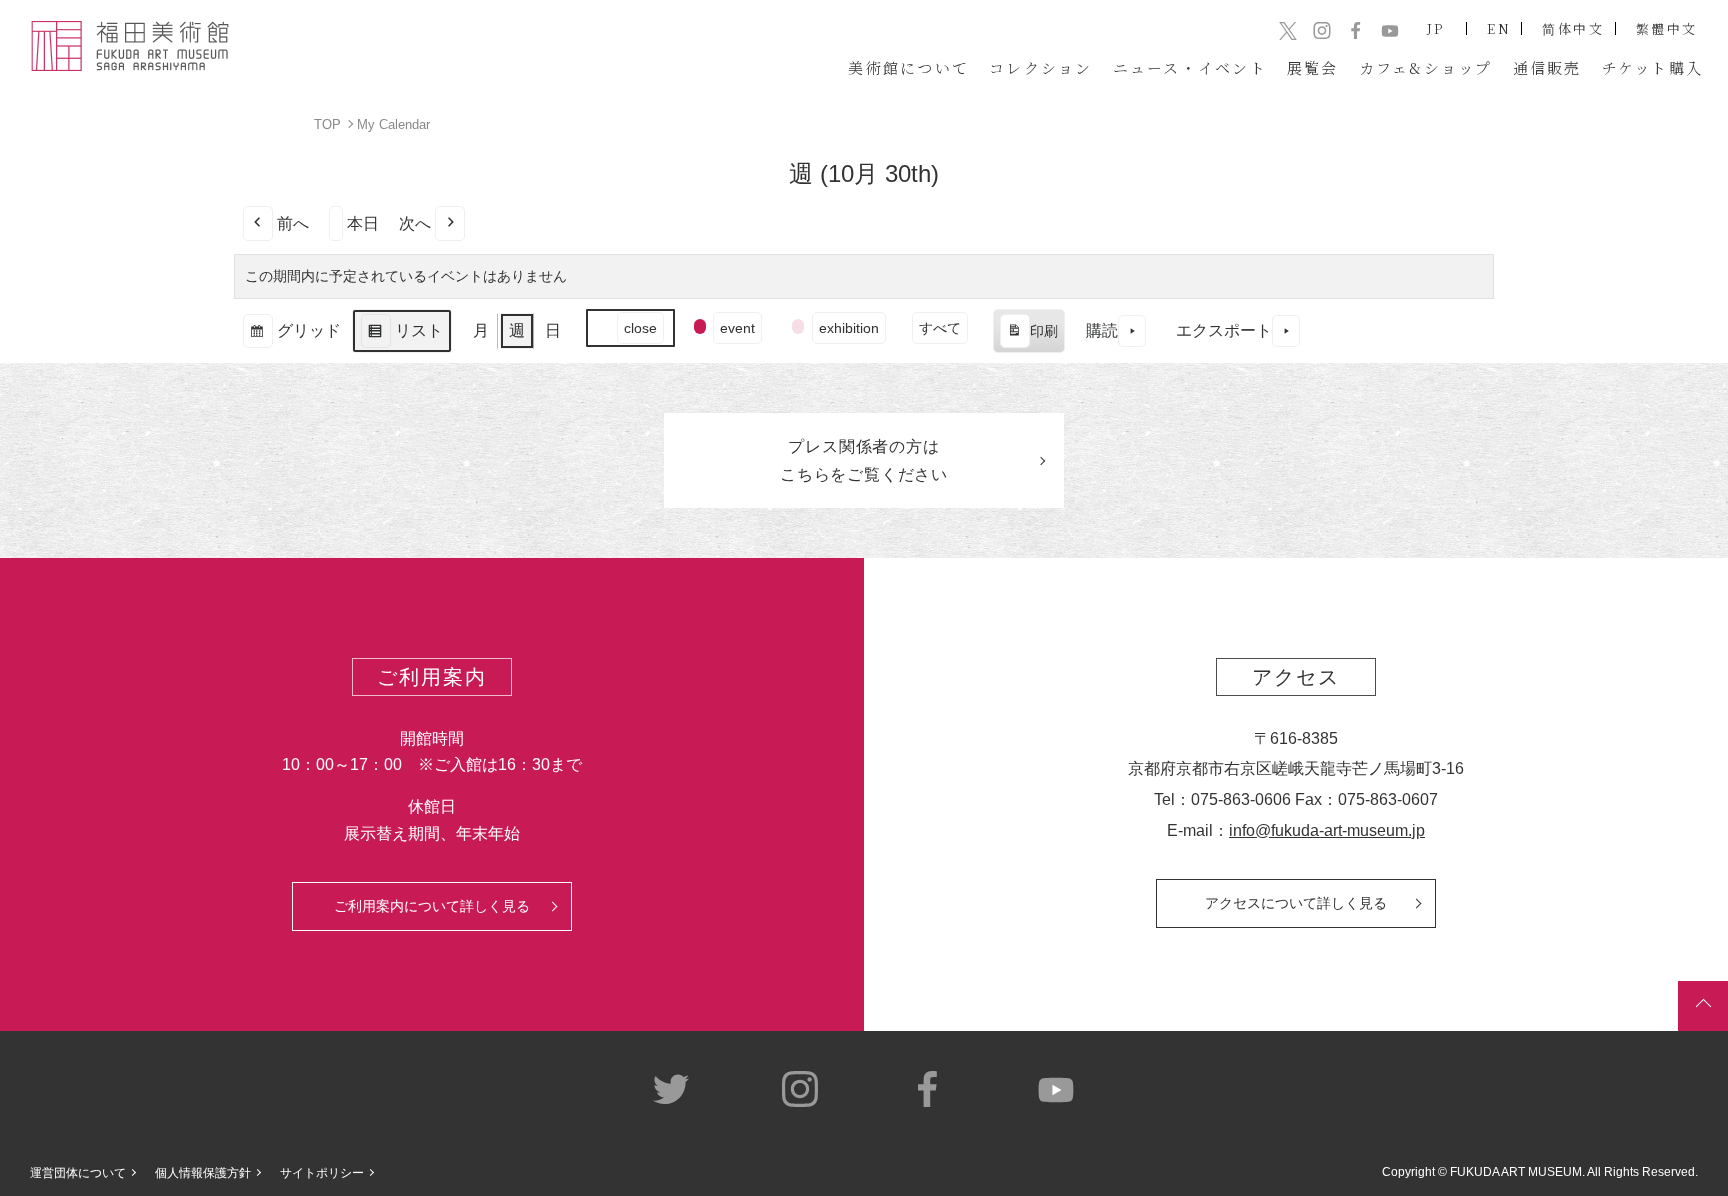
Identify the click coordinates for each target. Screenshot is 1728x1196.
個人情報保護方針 (203, 1173)
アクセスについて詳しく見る (1296, 903)
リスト (401, 337)
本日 (363, 223)
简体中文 (1573, 28)
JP (1436, 28)
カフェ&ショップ (1426, 67)
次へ (415, 223)
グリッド (291, 337)
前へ (293, 223)
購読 (1102, 330)
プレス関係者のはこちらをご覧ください (864, 460)
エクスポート (1224, 330)
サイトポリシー (322, 1173)
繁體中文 (1667, 28)
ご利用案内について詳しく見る (432, 906)
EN (1499, 28)
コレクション (1041, 67)
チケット (1653, 67)
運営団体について (78, 1173)
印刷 (1028, 338)
